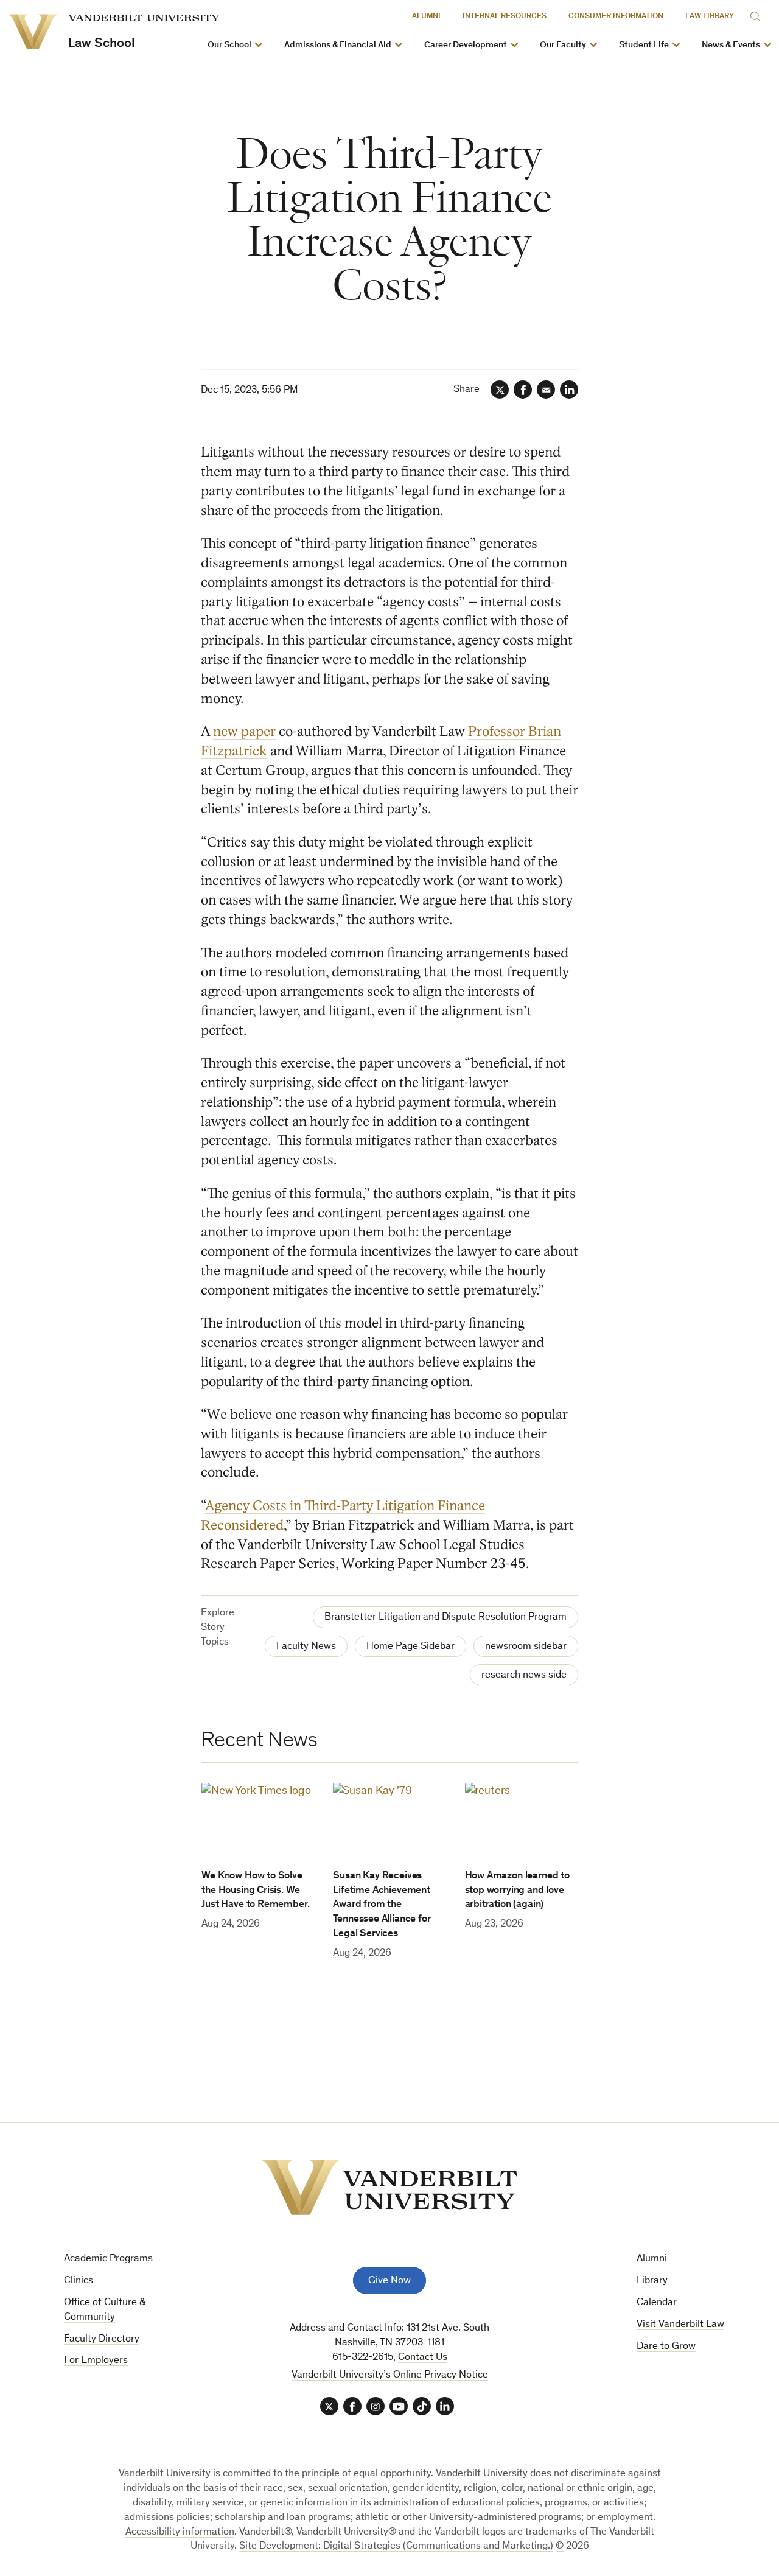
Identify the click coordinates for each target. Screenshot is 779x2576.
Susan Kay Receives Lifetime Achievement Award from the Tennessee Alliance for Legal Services (382, 1905)
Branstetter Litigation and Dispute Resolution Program (445, 1618)
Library (652, 2281)
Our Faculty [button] (563, 45)
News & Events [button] (731, 45)
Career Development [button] (466, 45)
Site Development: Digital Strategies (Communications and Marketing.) (396, 2546)
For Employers (96, 2361)
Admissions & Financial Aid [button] (338, 45)
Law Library (710, 17)
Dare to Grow (666, 2347)
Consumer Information (616, 17)
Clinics (79, 2281)
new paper (244, 731)
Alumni (426, 17)
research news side (524, 1675)
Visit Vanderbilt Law (680, 2325)
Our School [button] (229, 45)
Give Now (389, 2281)
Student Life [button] (644, 45)
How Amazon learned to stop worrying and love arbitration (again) (517, 1891)
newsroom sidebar (526, 1647)
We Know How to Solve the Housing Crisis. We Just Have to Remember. (255, 1891)
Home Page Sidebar (410, 1647)
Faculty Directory (102, 2340)
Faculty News (306, 1647)
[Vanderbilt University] (389, 2187)
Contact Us (423, 2358)
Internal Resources (505, 17)
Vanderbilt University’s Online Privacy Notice (390, 2375)
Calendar (657, 2303)
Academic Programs (108, 2259)
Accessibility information (180, 2532)
